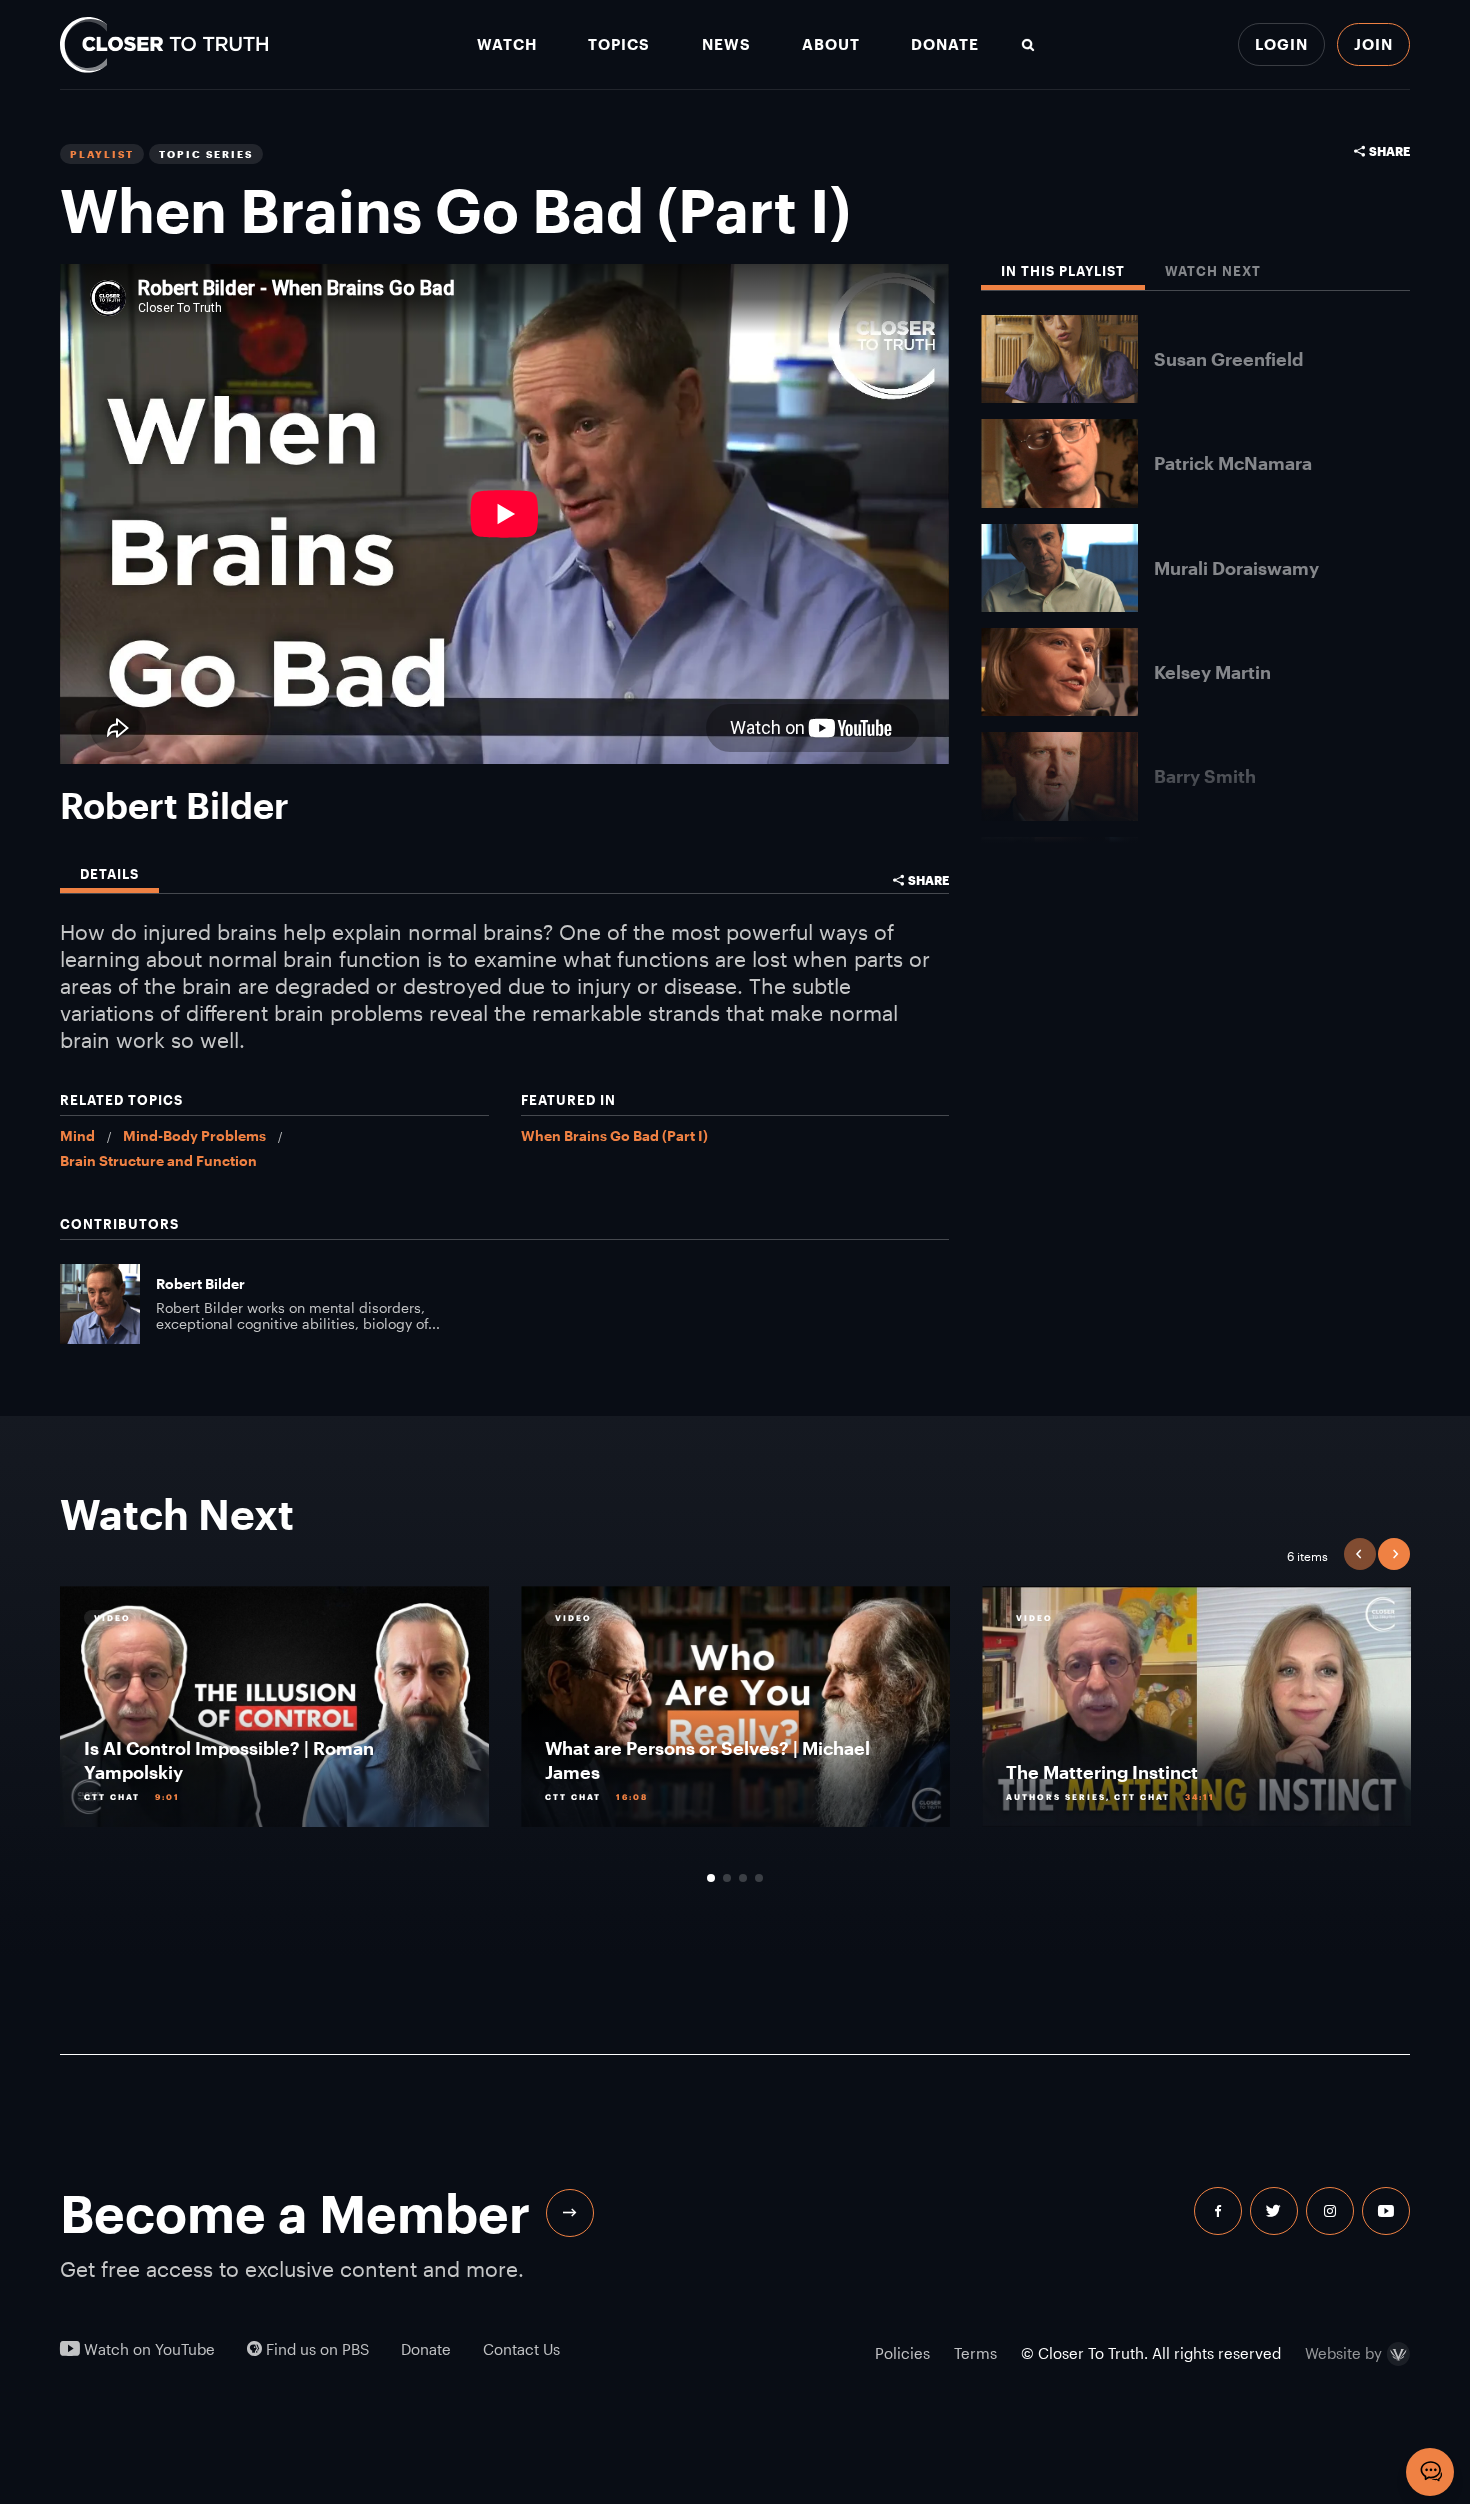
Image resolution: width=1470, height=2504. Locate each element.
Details (109, 874)
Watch (507, 44)
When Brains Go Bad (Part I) (614, 1135)
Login (1281, 44)
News (726, 44)
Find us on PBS (315, 2349)
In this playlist (1063, 271)
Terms (975, 2353)
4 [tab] (759, 1878)
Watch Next (1213, 271)
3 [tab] (743, 1878)
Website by (1343, 2354)
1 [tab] (711, 1878)
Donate (945, 44)
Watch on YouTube (147, 2349)
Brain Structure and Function (158, 1160)
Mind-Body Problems (194, 1135)
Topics (619, 44)
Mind (77, 1135)
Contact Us (521, 2349)
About (831, 44)
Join (1373, 44)
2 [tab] (727, 1878)
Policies (902, 2353)
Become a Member (295, 2213)
